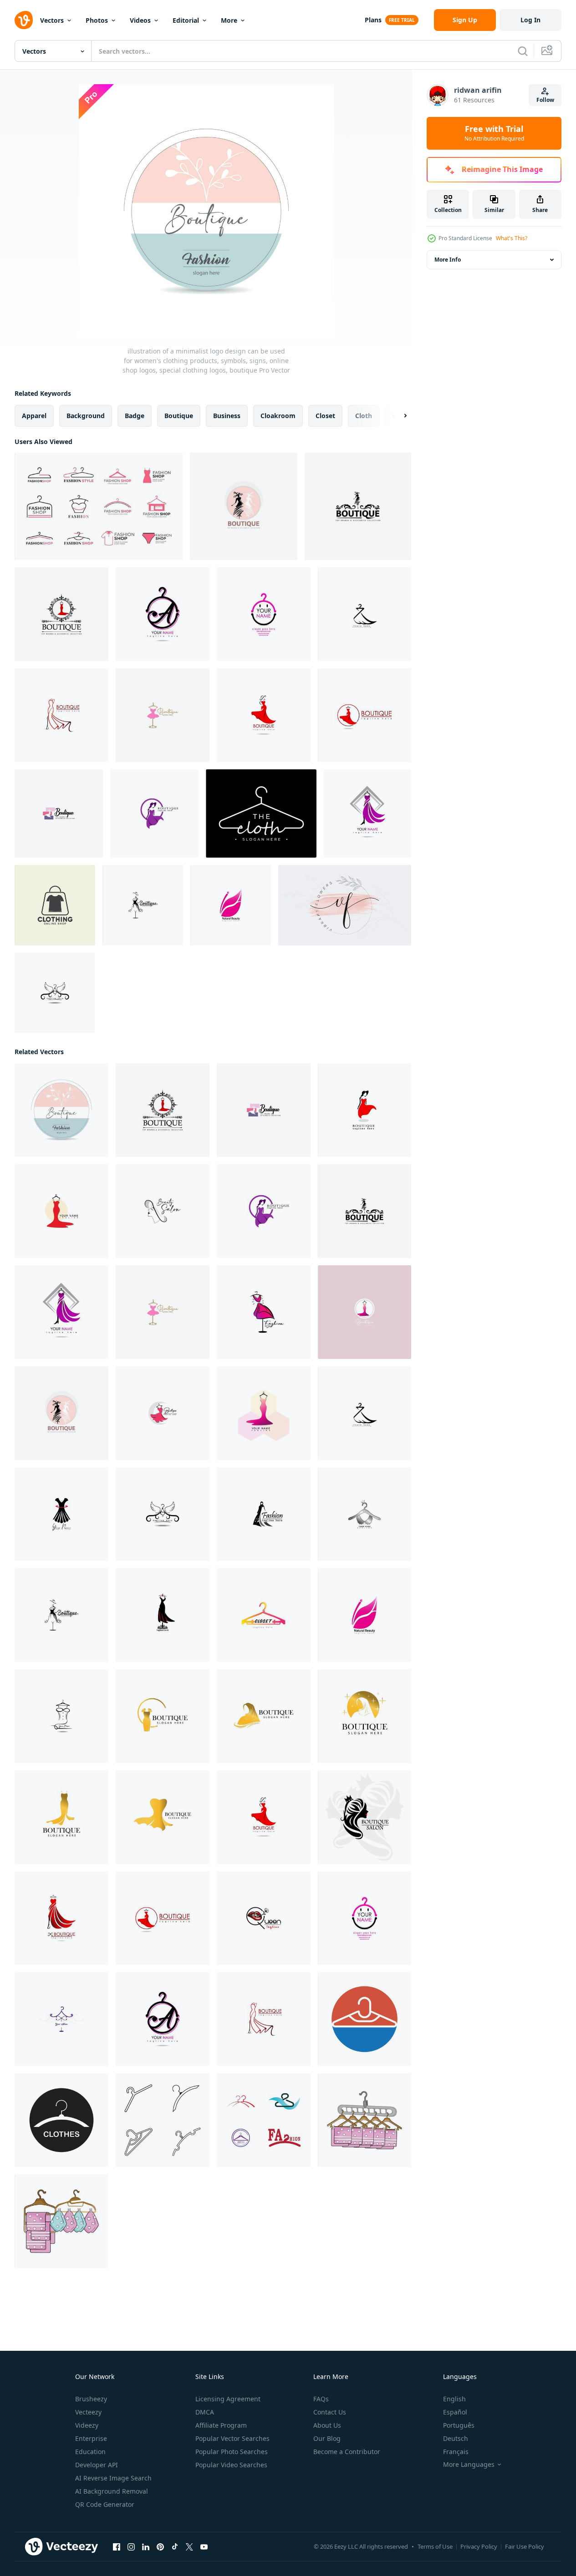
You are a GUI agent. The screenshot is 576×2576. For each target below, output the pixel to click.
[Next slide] (398, 416)
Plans (373, 20)
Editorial (186, 20)
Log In (530, 20)
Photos (97, 20)
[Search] (523, 51)
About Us (327, 2425)
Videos (140, 20)
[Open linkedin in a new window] (146, 2547)
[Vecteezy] (24, 20)
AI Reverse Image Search (113, 2478)
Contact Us (330, 2412)
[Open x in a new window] (189, 2547)
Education (90, 2452)
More (229, 20)
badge (135, 416)
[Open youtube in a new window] (204, 2547)
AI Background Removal (112, 2491)
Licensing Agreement (228, 2399)
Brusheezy (91, 2399)
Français (456, 2452)
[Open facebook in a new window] (117, 2547)
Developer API (97, 2465)
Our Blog (327, 2438)
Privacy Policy (479, 2546)
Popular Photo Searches (232, 2452)
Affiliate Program (221, 2425)
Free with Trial (494, 133)
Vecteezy (88, 2412)
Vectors (52, 20)
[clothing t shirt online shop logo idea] (55, 905)
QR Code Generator (105, 2504)
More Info (448, 260)
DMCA (205, 2412)
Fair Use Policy (525, 2546)
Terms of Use (435, 2546)
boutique (179, 416)
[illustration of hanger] (364, 2120)
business (227, 416)
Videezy (87, 2425)
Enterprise (91, 2438)
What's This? (512, 238)
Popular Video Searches (231, 2465)
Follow (545, 100)
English (454, 2399)
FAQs (321, 2399)
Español (455, 2412)
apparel (34, 416)
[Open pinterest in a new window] (160, 2547)
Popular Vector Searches (232, 2438)
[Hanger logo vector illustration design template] (264, 2120)
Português (459, 2425)
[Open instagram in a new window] (131, 2547)
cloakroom (278, 416)
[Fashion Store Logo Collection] (99, 506)
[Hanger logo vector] (364, 2019)
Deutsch (456, 2438)
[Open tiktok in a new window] (175, 2547)
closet (325, 416)
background (86, 416)
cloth (364, 416)
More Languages (469, 2465)
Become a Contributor (347, 2452)
